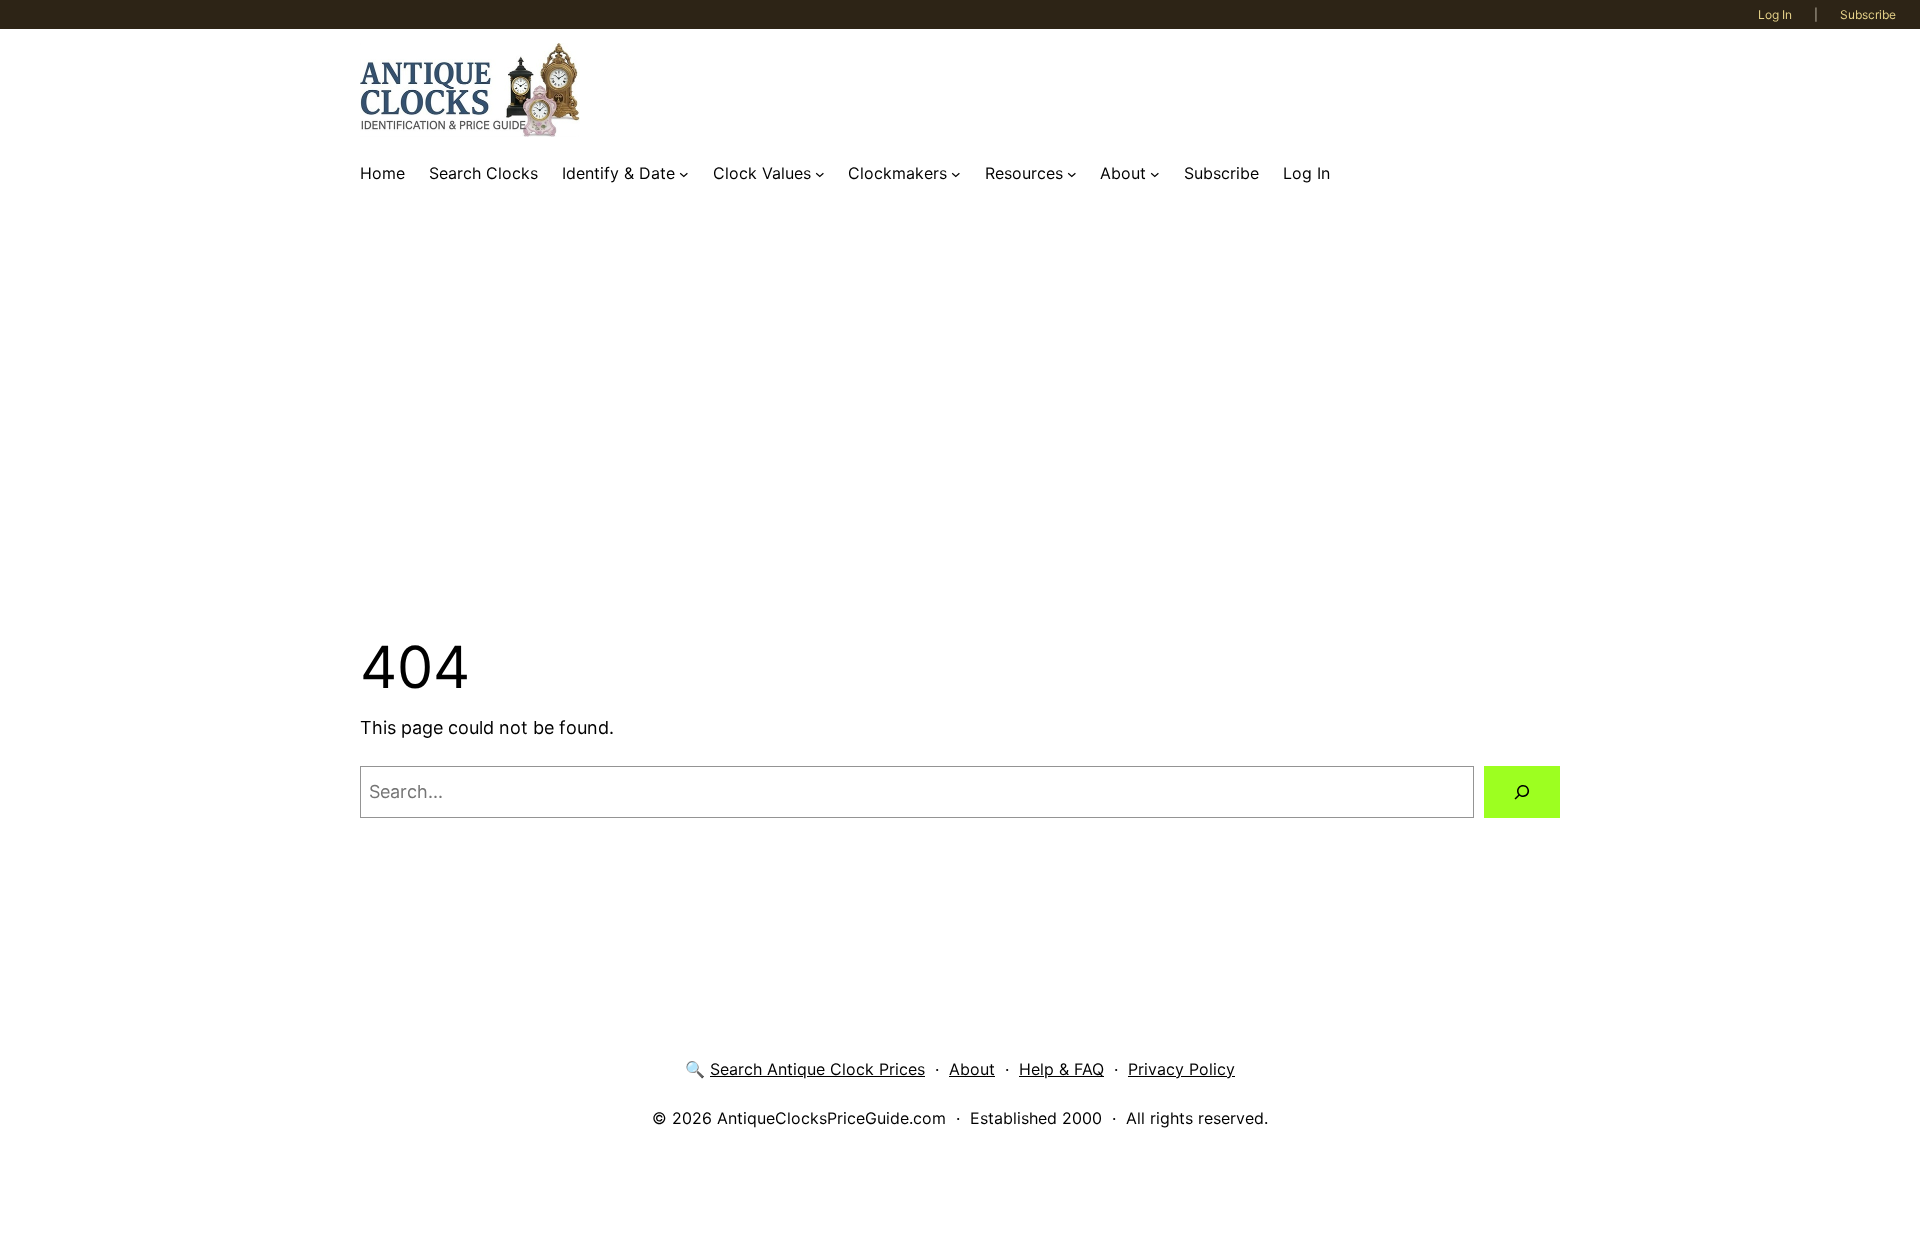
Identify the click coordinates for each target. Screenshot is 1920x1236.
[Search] (1522, 792)
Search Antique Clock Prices (817, 1069)
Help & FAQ (1061, 1069)
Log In (1775, 14)
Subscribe (1868, 14)
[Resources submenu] (1072, 174)
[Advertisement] (960, 413)
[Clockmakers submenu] (956, 174)
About (972, 1069)
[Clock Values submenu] (820, 174)
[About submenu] (1155, 174)
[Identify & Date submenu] (684, 174)
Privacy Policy (1181, 1069)
